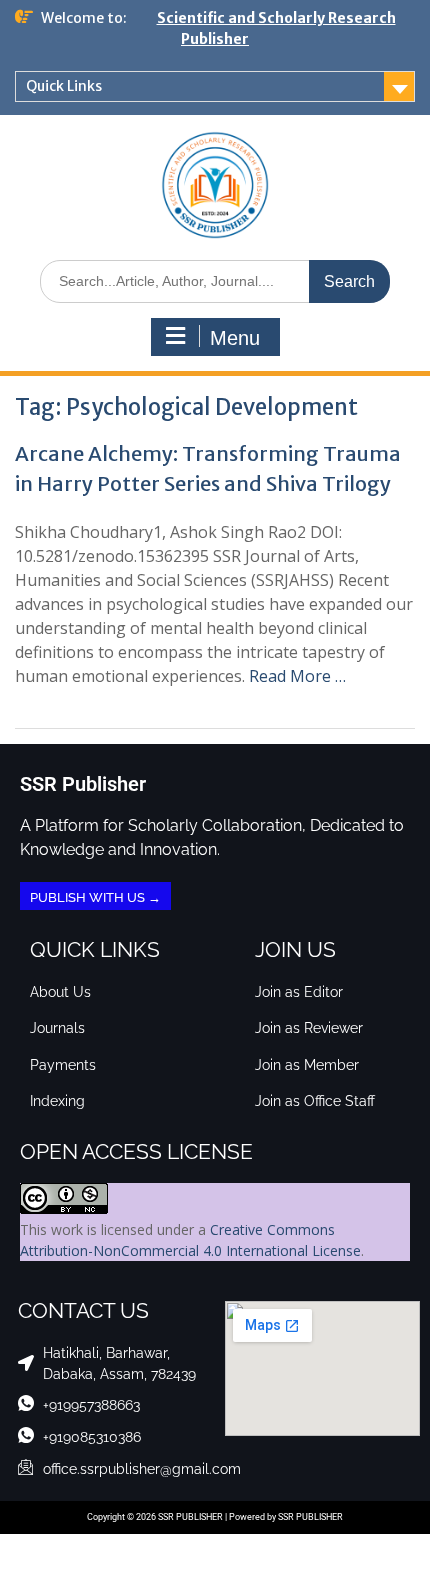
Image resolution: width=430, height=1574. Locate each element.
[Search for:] (215, 280)
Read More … (297, 676)
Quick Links (64, 86)
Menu (235, 338)
